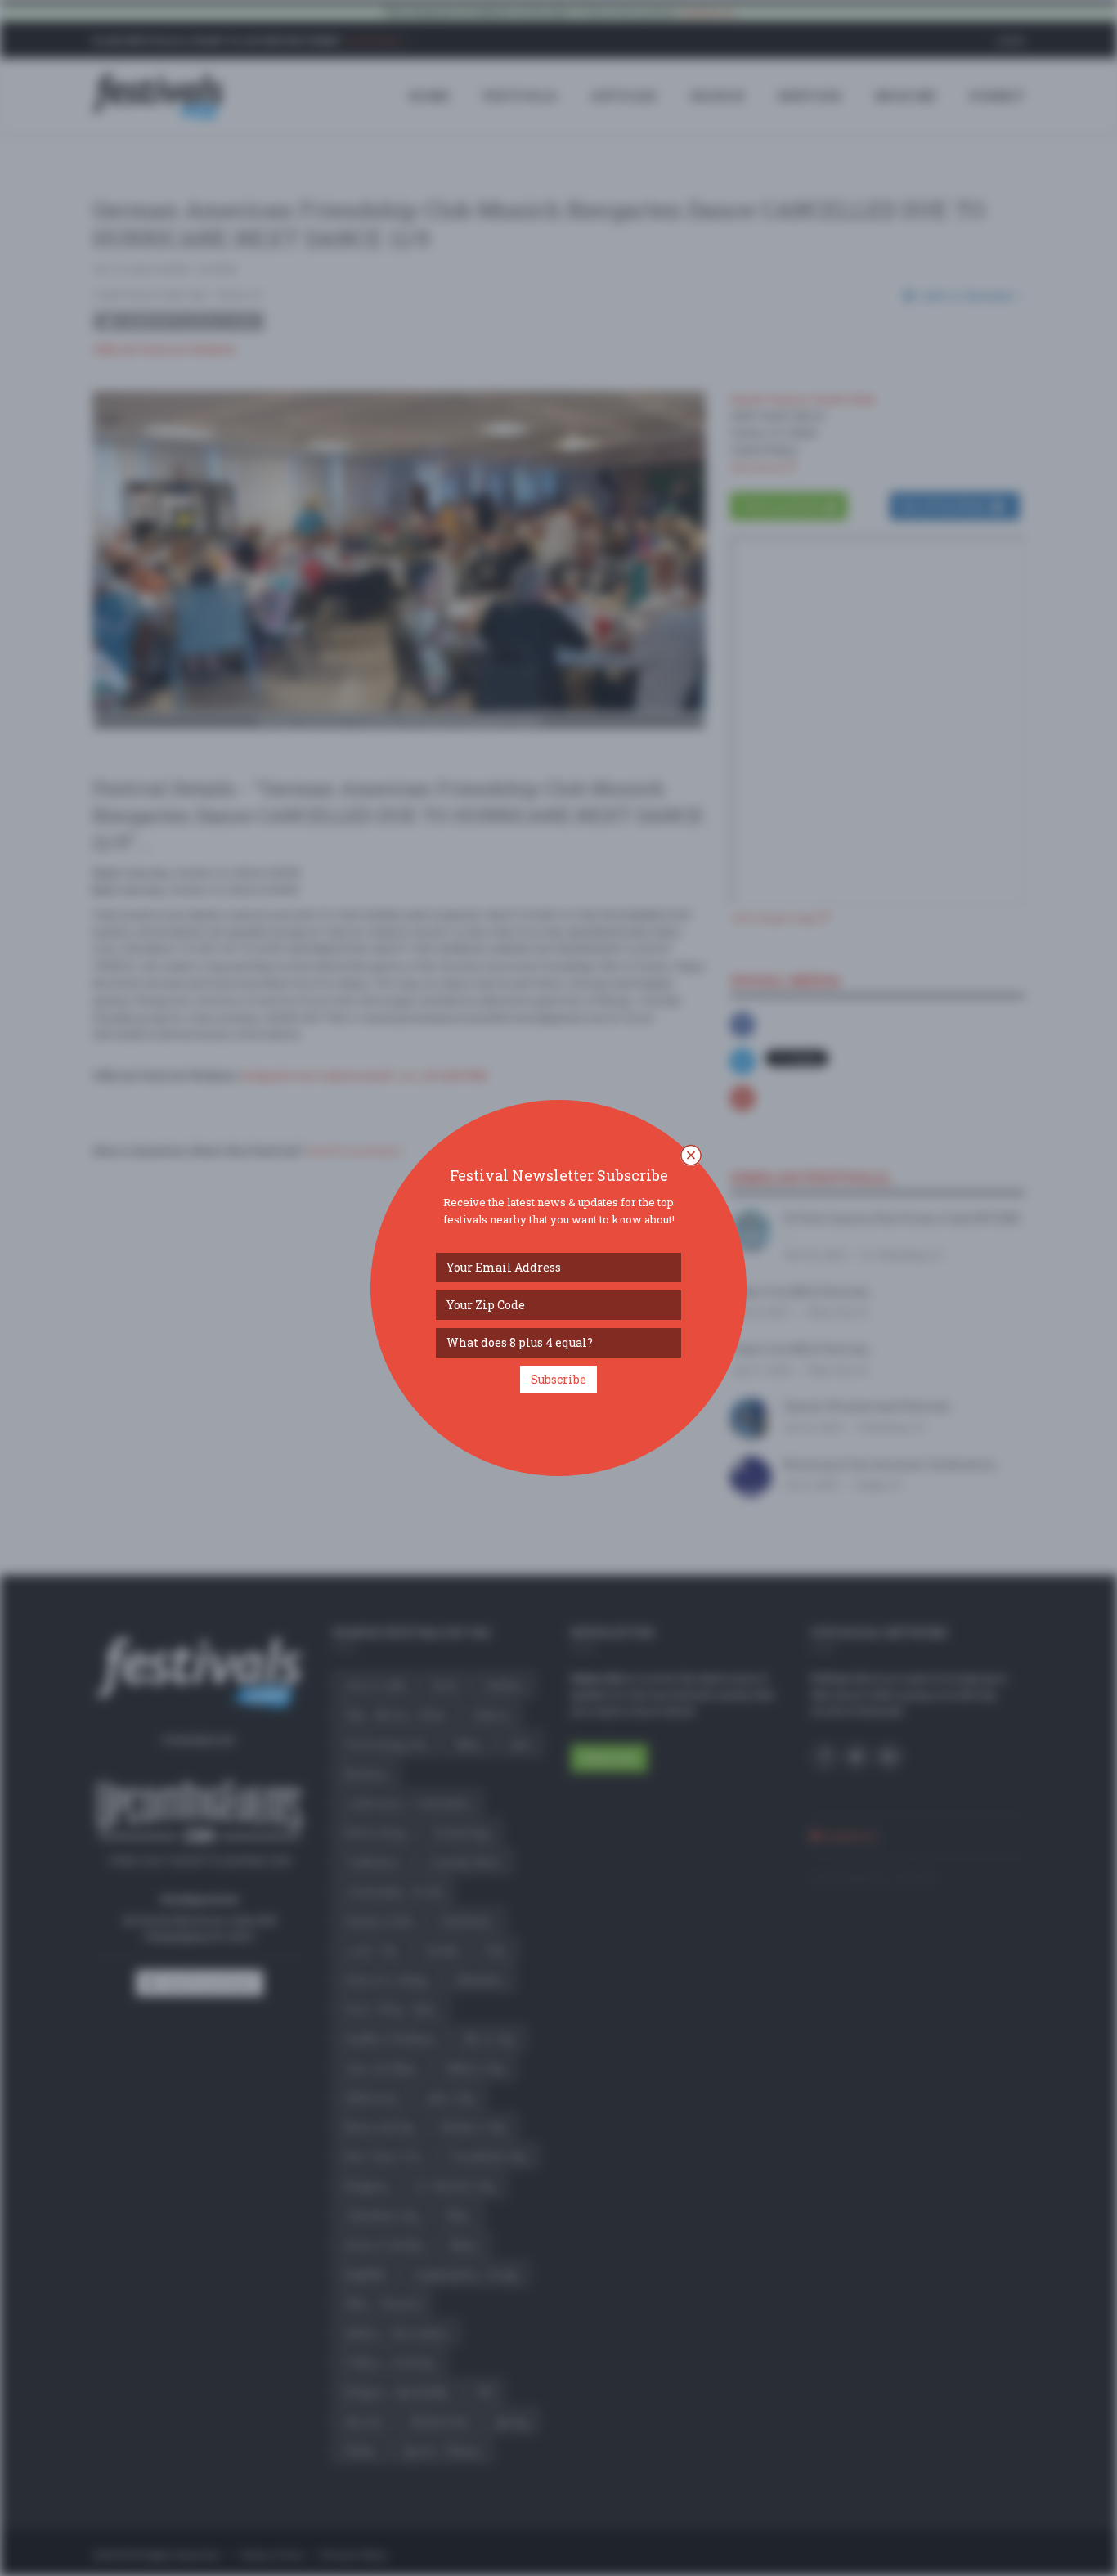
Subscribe (558, 1379)
